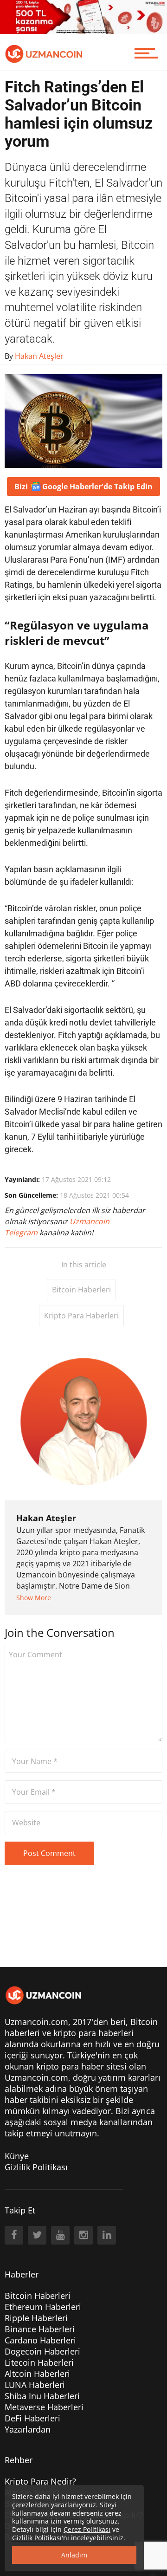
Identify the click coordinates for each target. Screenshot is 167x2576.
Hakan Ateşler (46, 1518)
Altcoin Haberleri (37, 2374)
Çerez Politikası (87, 2529)
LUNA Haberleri (35, 2385)
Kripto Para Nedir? (40, 2481)
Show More (34, 1598)
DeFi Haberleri (32, 2418)
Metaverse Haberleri (44, 2407)
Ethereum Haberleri (43, 2307)
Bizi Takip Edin (83, 487)
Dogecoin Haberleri (42, 2351)
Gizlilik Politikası (36, 2167)
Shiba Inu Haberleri (42, 2396)
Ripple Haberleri (36, 2318)
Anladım (74, 2555)
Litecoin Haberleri (39, 2362)
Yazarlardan (28, 2429)
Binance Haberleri (40, 2329)
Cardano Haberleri (40, 2340)
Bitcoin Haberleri (81, 1290)
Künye (17, 2156)
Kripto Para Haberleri (81, 1316)
